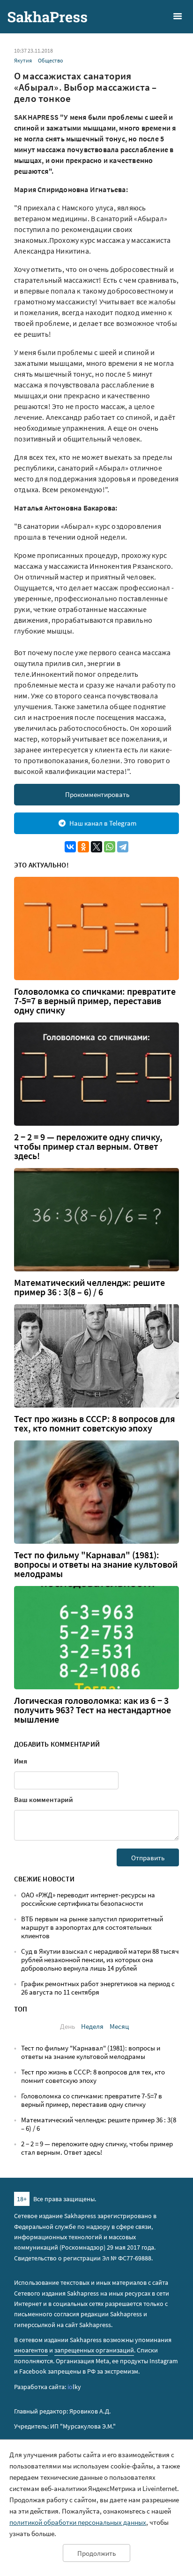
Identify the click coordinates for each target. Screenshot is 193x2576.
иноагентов (31, 2350)
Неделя (92, 2026)
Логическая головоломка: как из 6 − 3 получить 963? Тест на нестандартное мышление (93, 1710)
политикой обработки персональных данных (78, 2522)
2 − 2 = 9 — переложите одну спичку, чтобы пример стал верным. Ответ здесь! (88, 1146)
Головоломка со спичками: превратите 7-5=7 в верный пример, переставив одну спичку (95, 1001)
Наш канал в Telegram (103, 823)
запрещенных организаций (94, 2350)
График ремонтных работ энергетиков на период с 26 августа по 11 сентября (98, 1988)
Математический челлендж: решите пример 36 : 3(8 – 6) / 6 (89, 1287)
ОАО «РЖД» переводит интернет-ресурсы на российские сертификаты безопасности (88, 1899)
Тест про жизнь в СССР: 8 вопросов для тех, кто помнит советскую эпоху (95, 1423)
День (67, 2026)
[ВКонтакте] (70, 847)
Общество (51, 60)
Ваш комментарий (44, 1799)
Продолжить (96, 2553)
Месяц (119, 2026)
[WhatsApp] (110, 847)
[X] (96, 847)
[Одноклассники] (83, 847)
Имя (21, 1761)
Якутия (23, 60)
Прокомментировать (97, 794)
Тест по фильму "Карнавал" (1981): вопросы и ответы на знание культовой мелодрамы (96, 1564)
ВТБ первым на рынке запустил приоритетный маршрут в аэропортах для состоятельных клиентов (92, 1927)
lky (74, 2387)
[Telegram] (123, 847)
